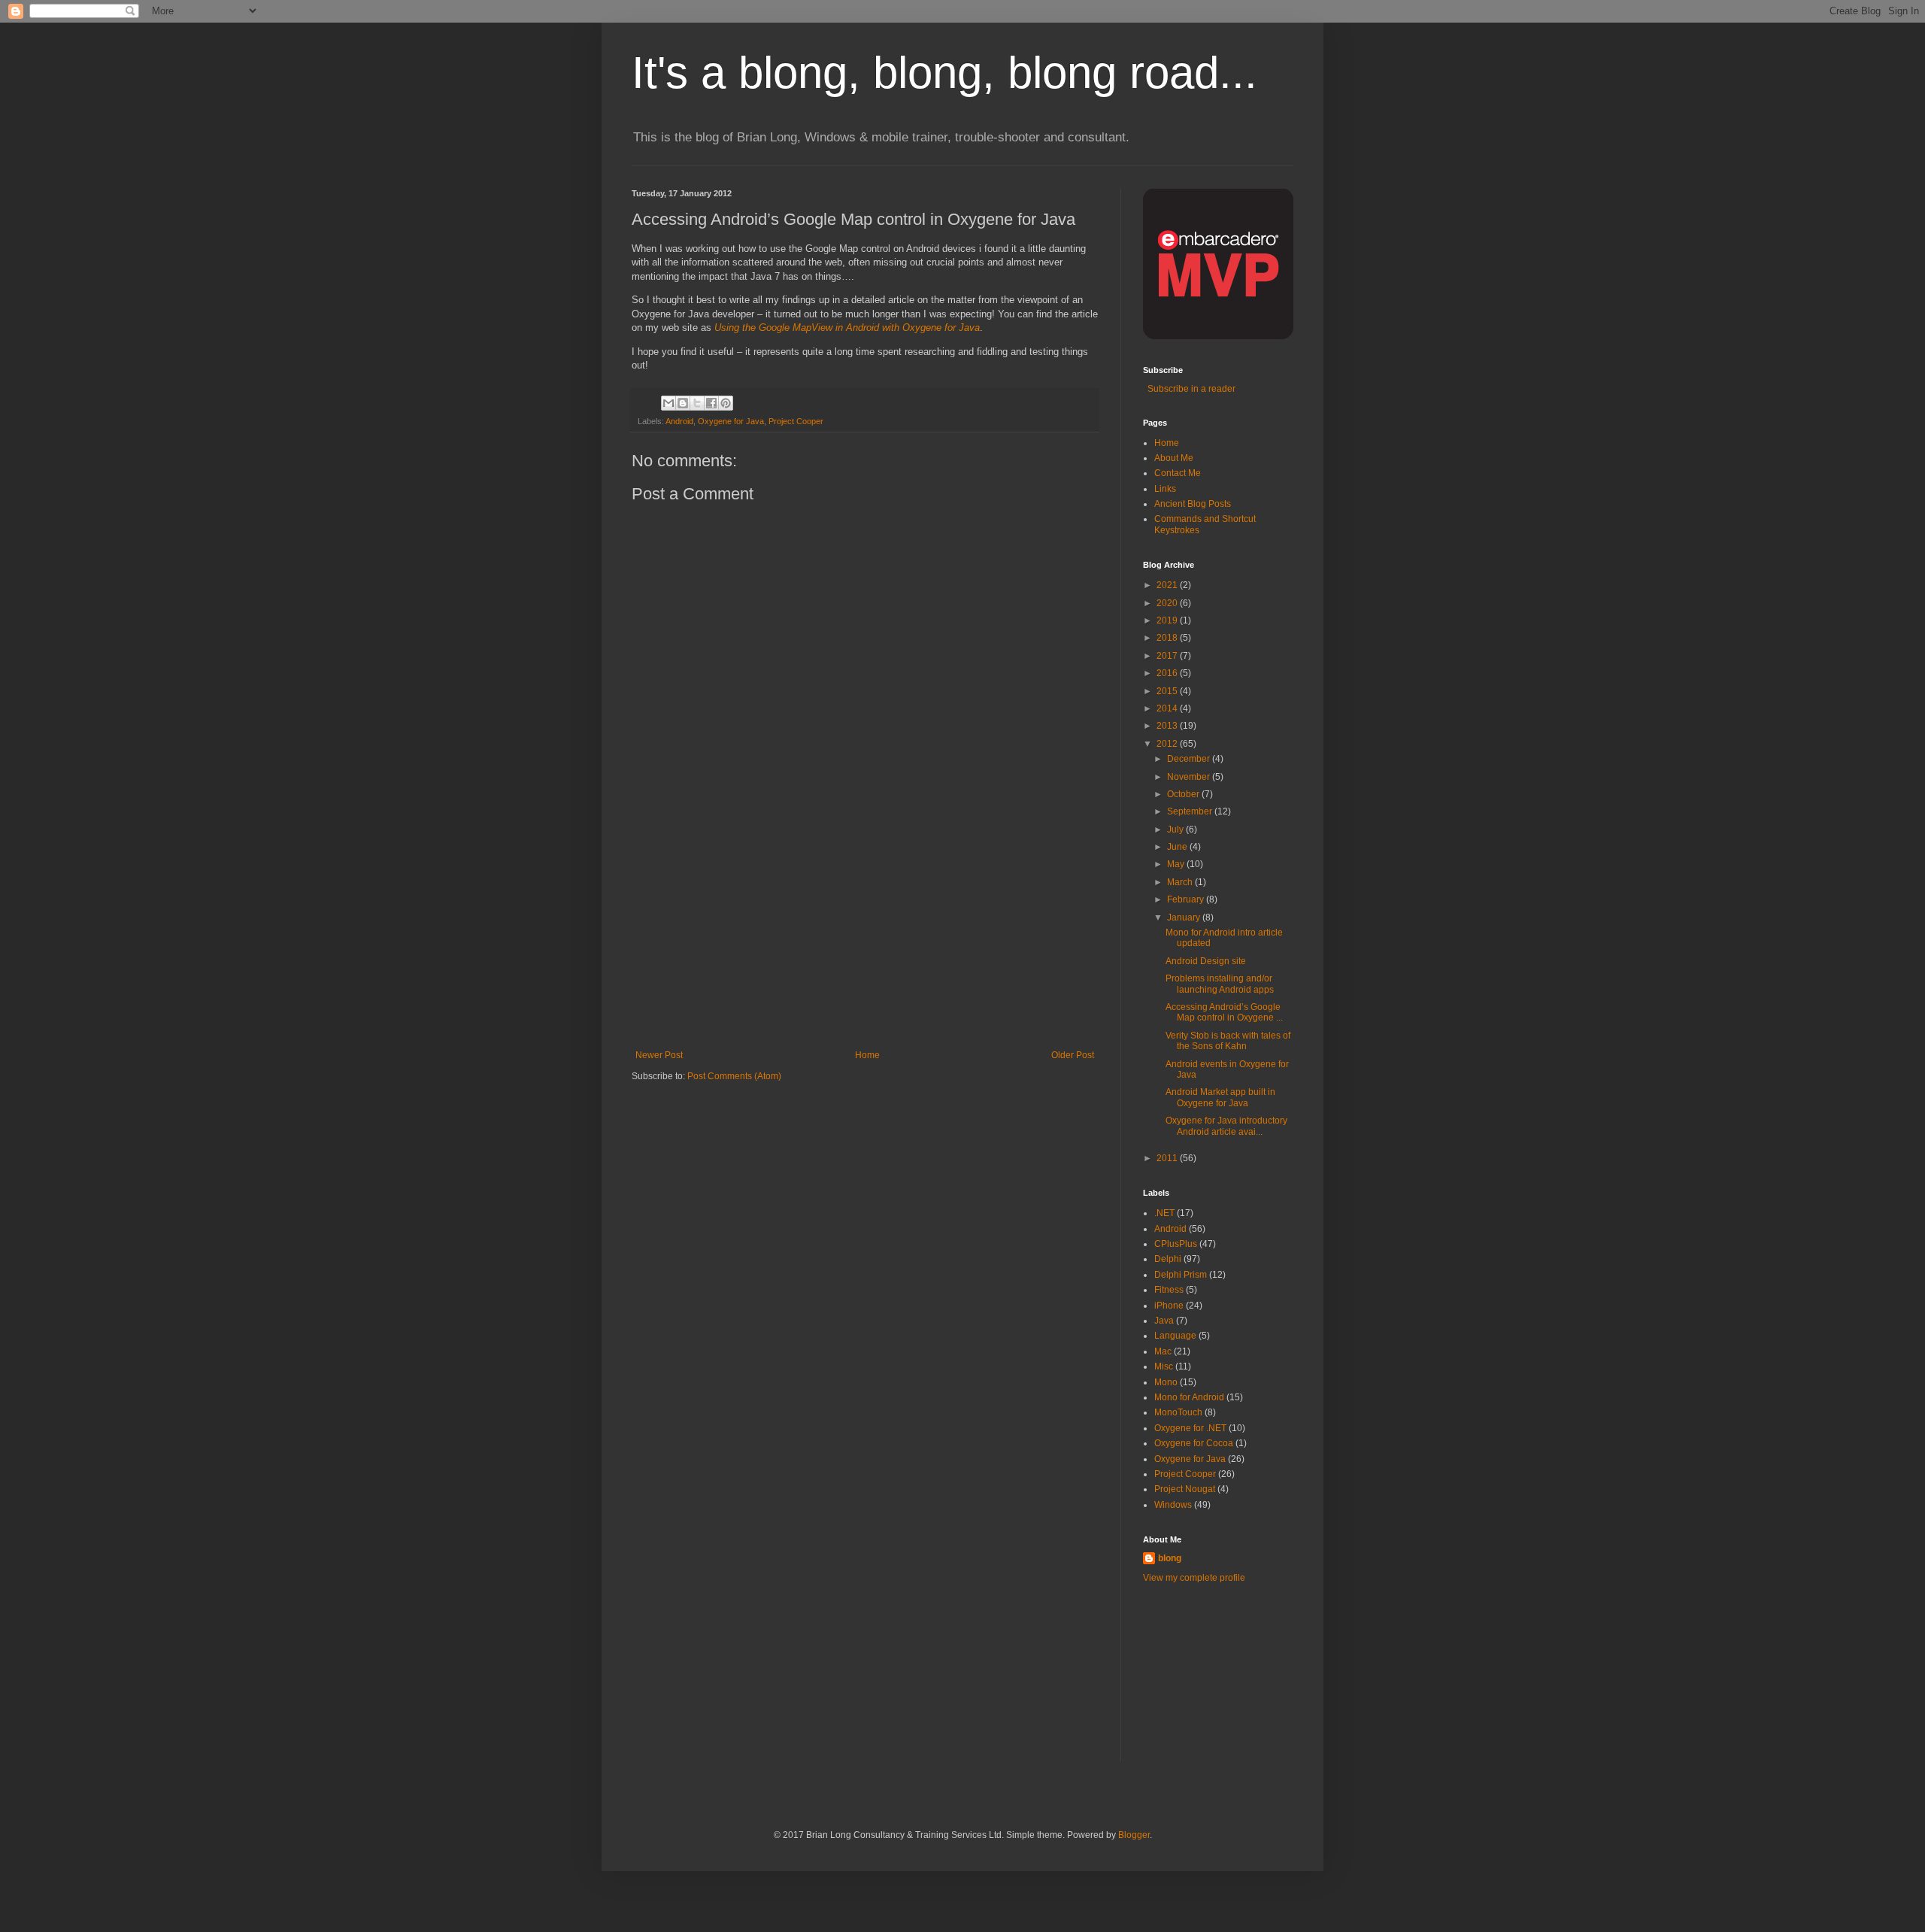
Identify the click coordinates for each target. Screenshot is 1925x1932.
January (1185, 917)
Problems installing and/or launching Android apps (1220, 984)
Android (679, 421)
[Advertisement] (865, 937)
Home (867, 1055)
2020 (1168, 603)
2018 (1168, 638)
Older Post (1073, 1055)
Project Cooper (796, 421)
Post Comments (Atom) (734, 1076)
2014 (1168, 708)
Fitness (1169, 1290)
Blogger (1134, 1835)
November (1190, 777)
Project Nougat (1185, 1489)
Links (1165, 489)
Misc (1164, 1366)
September (1191, 811)
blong (1170, 1558)
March (1181, 882)
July (1176, 830)
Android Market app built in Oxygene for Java (1220, 1097)
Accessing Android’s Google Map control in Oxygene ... (1224, 1012)
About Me (1174, 458)
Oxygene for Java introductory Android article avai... (1226, 1126)
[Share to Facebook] (711, 403)
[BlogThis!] (683, 403)
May (1177, 864)
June (1178, 847)
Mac (1163, 1351)
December (1190, 759)
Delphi (1168, 1259)
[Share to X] (697, 403)
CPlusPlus (1176, 1244)
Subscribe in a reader (1189, 389)
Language (1175, 1336)
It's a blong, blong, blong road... (944, 73)
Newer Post (659, 1055)
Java (1164, 1321)
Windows (1173, 1505)
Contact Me (1178, 473)
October (1184, 794)
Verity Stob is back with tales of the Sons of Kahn (1228, 1041)
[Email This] (668, 403)
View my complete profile (1194, 1578)
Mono (1166, 1382)
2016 (1168, 673)
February (1187, 899)
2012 (1168, 744)
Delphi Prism (1181, 1275)
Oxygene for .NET (1190, 1428)
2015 (1168, 691)
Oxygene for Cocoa (1194, 1443)
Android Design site (1206, 961)
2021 (1168, 585)
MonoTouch (1178, 1412)
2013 (1168, 726)
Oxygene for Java (731, 421)
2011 (1168, 1158)
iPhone (1169, 1306)
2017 (1168, 656)
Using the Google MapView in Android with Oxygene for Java (847, 328)
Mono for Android (1189, 1397)
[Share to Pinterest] (726, 403)
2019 (1168, 620)
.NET (1164, 1213)
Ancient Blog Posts (1193, 504)
